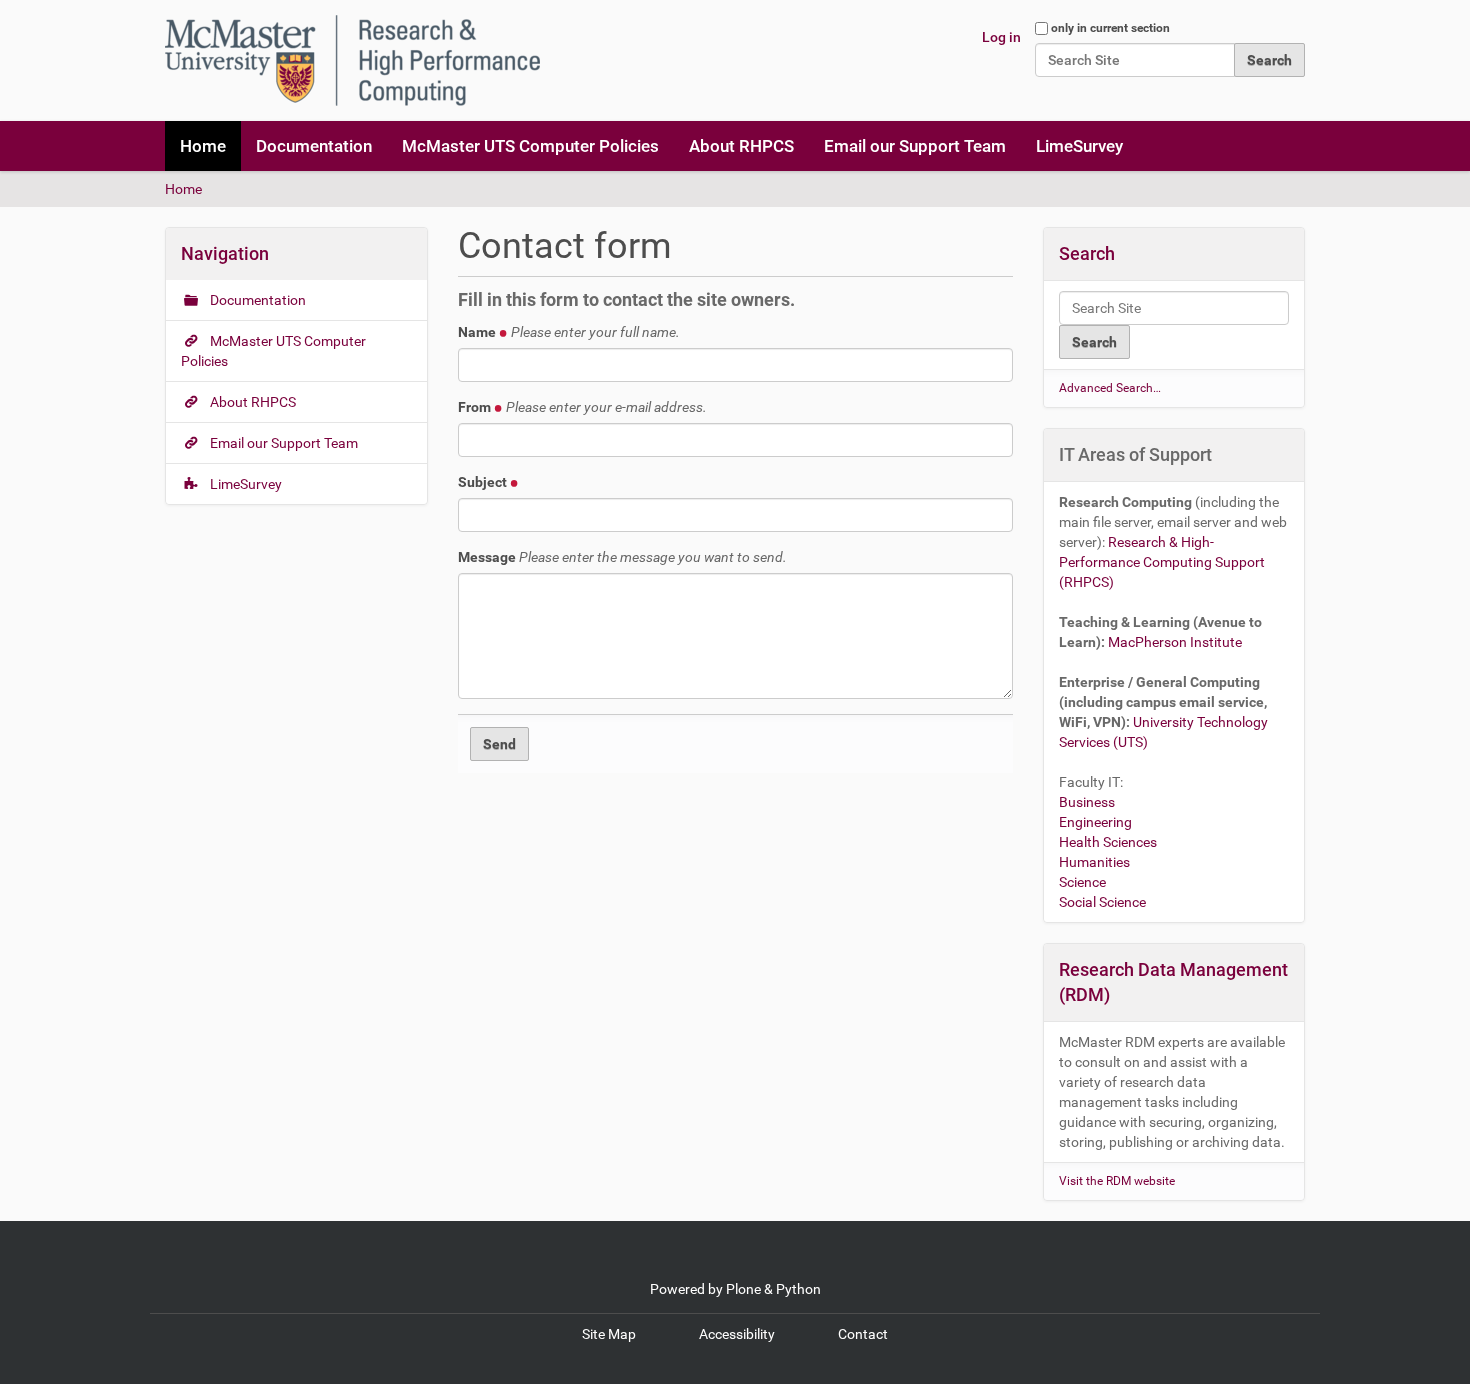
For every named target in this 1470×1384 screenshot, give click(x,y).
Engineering (1095, 822)
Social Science (1102, 902)
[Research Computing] (352, 60)
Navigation (225, 253)
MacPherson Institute (1175, 642)
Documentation (314, 146)
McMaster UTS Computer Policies (530, 146)
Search (1087, 253)
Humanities (1094, 862)
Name (569, 332)
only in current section (1110, 28)
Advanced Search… (1110, 388)
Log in (1001, 37)
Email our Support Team (915, 146)
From (582, 407)
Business (1087, 802)
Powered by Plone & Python (735, 1289)
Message (622, 557)
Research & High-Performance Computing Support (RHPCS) (1162, 562)
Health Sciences (1108, 842)
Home (203, 146)
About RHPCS (741, 146)
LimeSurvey (1079, 146)
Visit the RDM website (1117, 1181)
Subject (484, 482)
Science (1082, 882)
